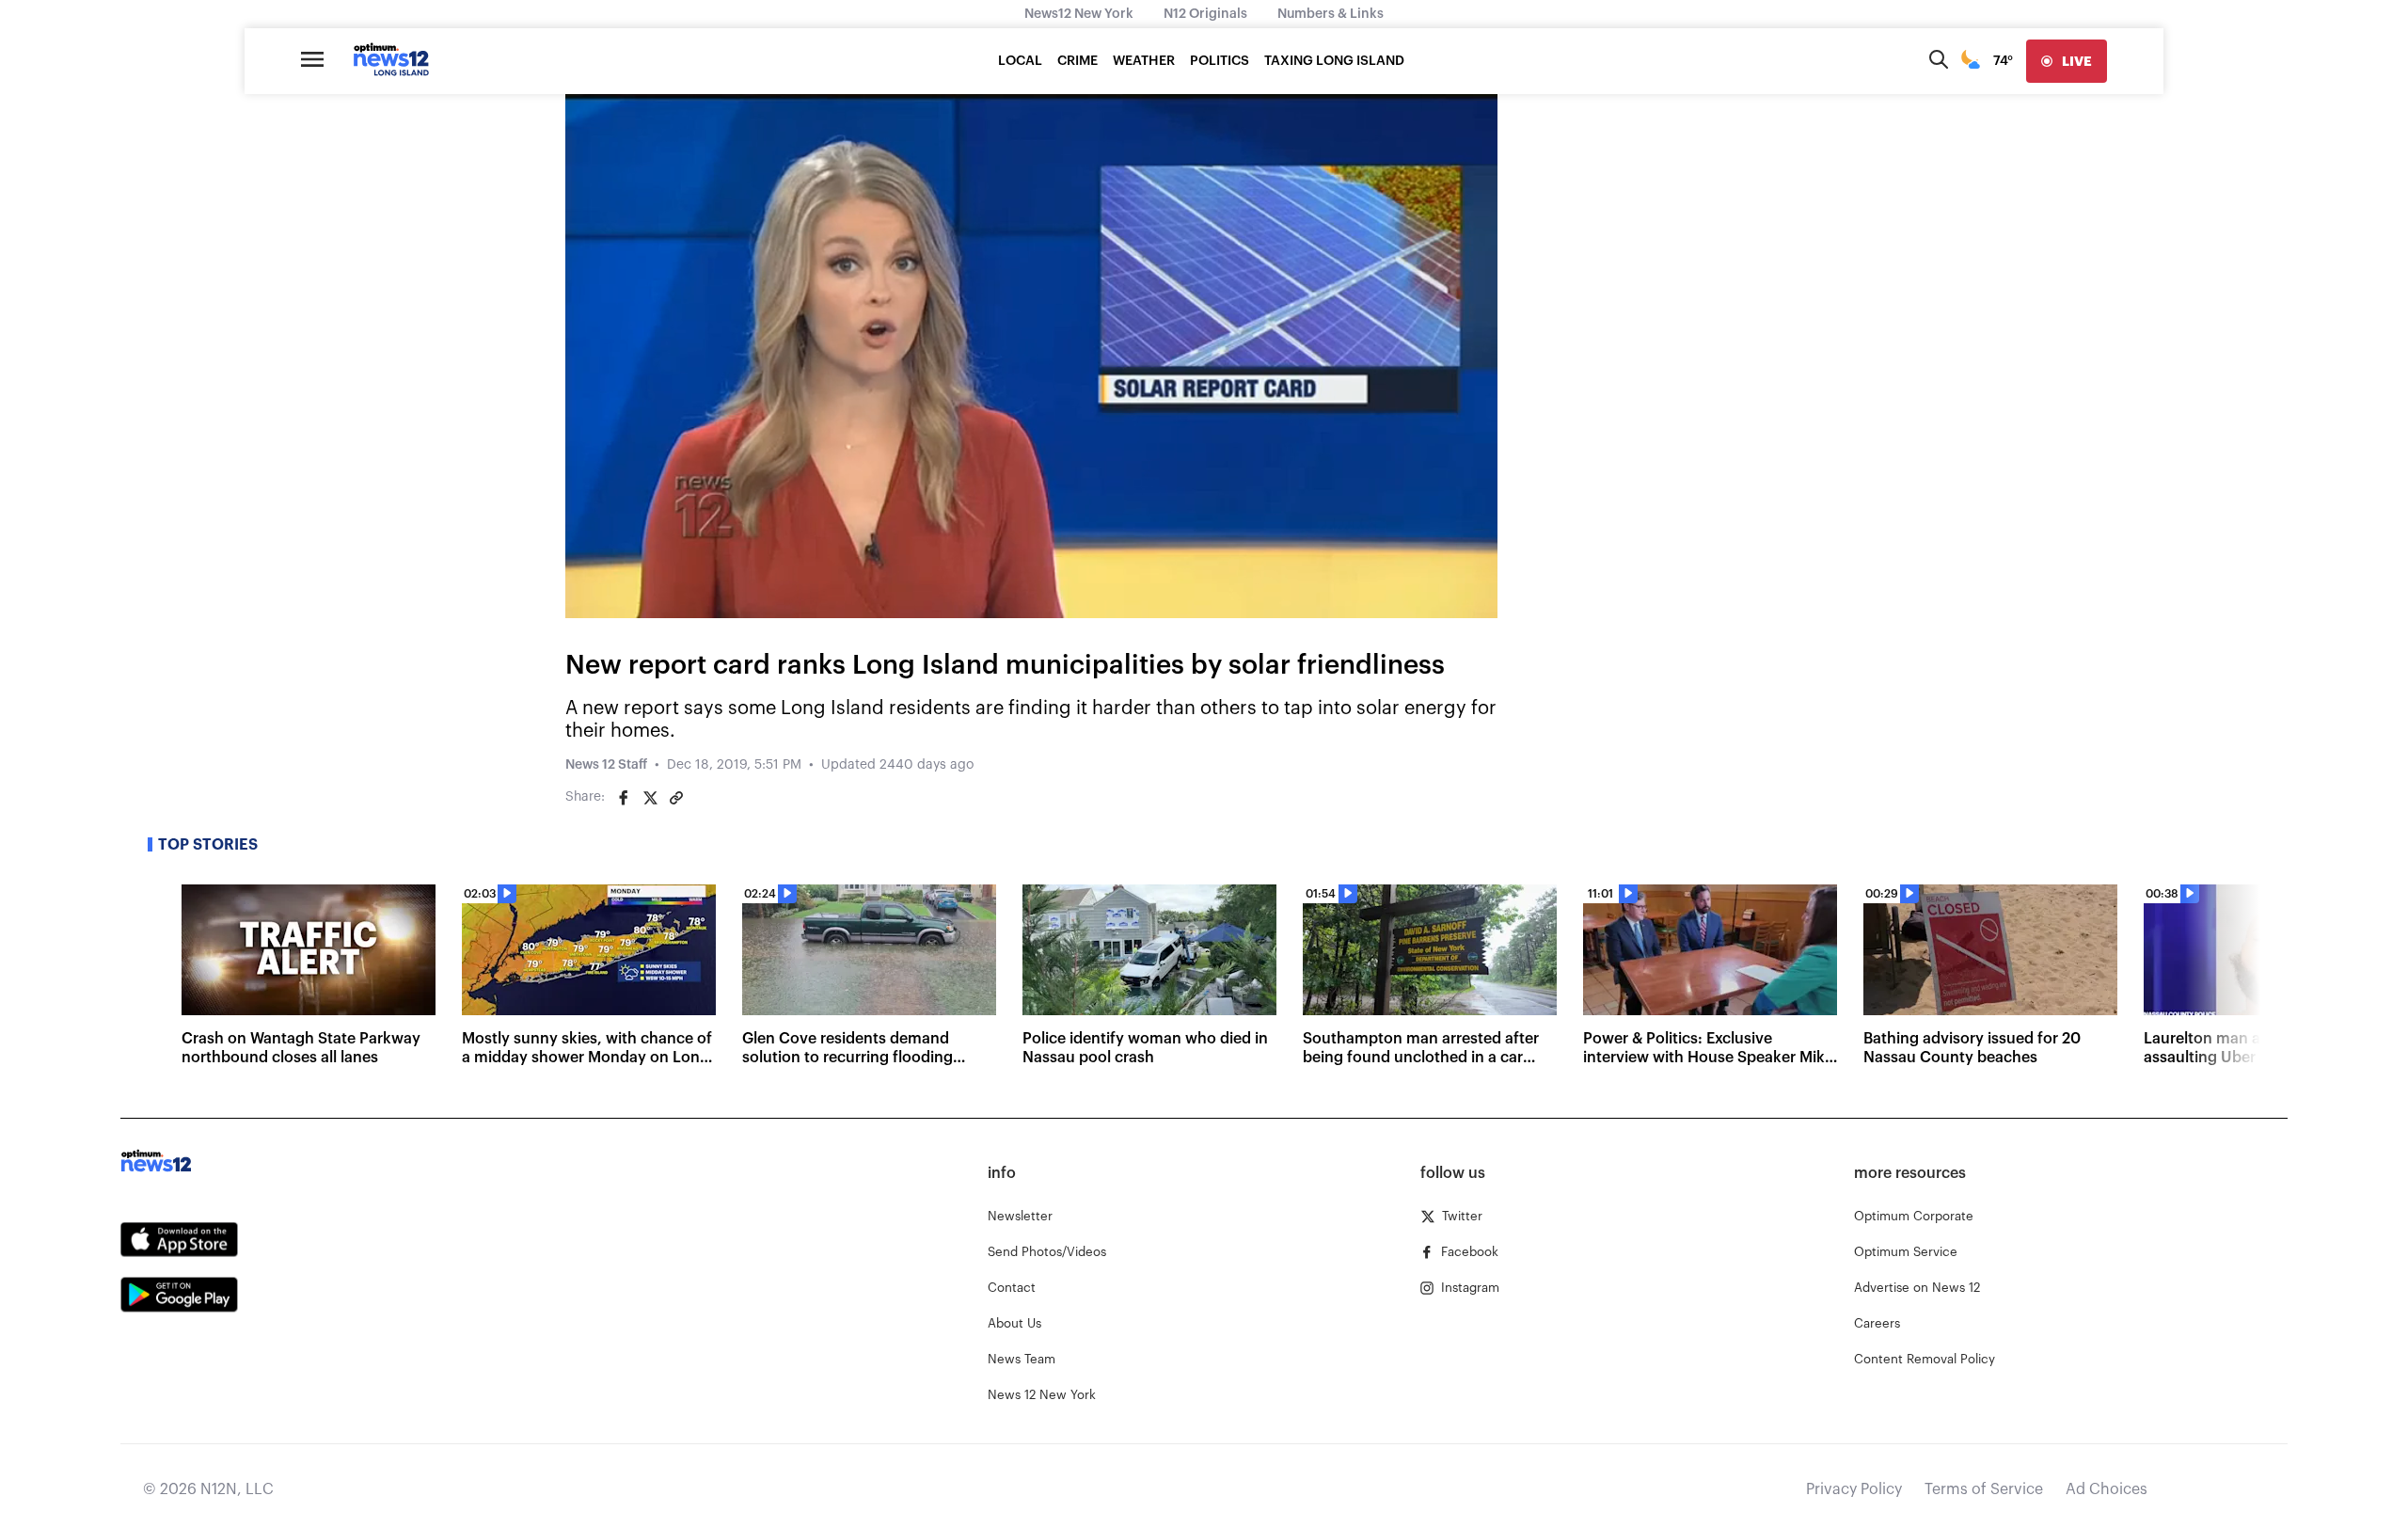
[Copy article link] (676, 798)
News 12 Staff (606, 765)
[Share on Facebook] (624, 798)
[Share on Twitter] (650, 798)
